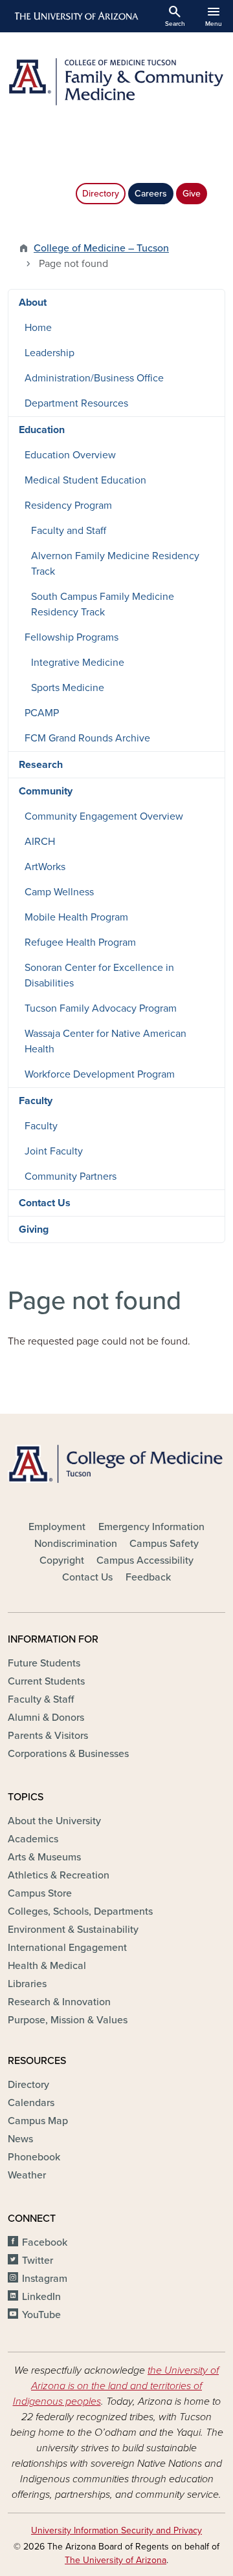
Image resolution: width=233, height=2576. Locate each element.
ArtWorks (45, 867)
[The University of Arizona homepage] (75, 16)
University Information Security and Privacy (116, 2530)
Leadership (50, 353)
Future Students (44, 1663)
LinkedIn (41, 2297)
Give (192, 194)
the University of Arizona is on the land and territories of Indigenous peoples (116, 2386)
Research (41, 765)
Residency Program (68, 506)
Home (38, 328)
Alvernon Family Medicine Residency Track (115, 564)
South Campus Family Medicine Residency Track (103, 604)
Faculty (36, 1101)
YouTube (41, 2315)
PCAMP (42, 713)
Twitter (38, 2261)
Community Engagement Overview (104, 816)
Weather (27, 2175)
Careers (151, 194)
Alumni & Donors (46, 1718)
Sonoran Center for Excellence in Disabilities (99, 975)
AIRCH (40, 842)
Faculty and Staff (69, 531)
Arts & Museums (44, 1857)
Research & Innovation (59, 2002)
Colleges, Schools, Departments (80, 1911)
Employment (57, 1527)
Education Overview (70, 455)
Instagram (45, 2279)
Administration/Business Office (94, 378)
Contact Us (45, 1203)
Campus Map (38, 2121)
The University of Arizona (116, 2560)
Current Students (46, 1681)
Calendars (31, 2103)
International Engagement (67, 1948)
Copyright (62, 1560)
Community (46, 791)
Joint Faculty (54, 1151)
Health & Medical (47, 1966)
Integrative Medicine (78, 663)
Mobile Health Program (76, 917)
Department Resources (76, 403)
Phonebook (34, 2157)
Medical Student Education (85, 480)
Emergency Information (151, 1527)
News (20, 2139)
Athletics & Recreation (59, 1875)
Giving (34, 1229)
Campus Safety (164, 1544)
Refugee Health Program (80, 942)
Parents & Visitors (48, 1736)
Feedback (148, 1577)
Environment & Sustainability (73, 1930)
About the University (54, 1821)
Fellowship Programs (72, 637)
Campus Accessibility (145, 1560)
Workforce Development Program (100, 1074)
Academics (33, 1839)
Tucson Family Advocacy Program (101, 1008)
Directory (101, 194)
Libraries (27, 1984)
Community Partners (71, 1176)
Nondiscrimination (76, 1544)
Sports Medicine (68, 688)
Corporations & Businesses (68, 1754)
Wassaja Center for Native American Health (105, 1041)
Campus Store (40, 1893)
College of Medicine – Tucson (101, 248)
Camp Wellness (59, 892)
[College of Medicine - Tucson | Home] (116, 1464)
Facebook (45, 2242)
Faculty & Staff (41, 1699)
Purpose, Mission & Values (68, 2020)
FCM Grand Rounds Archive (87, 738)
